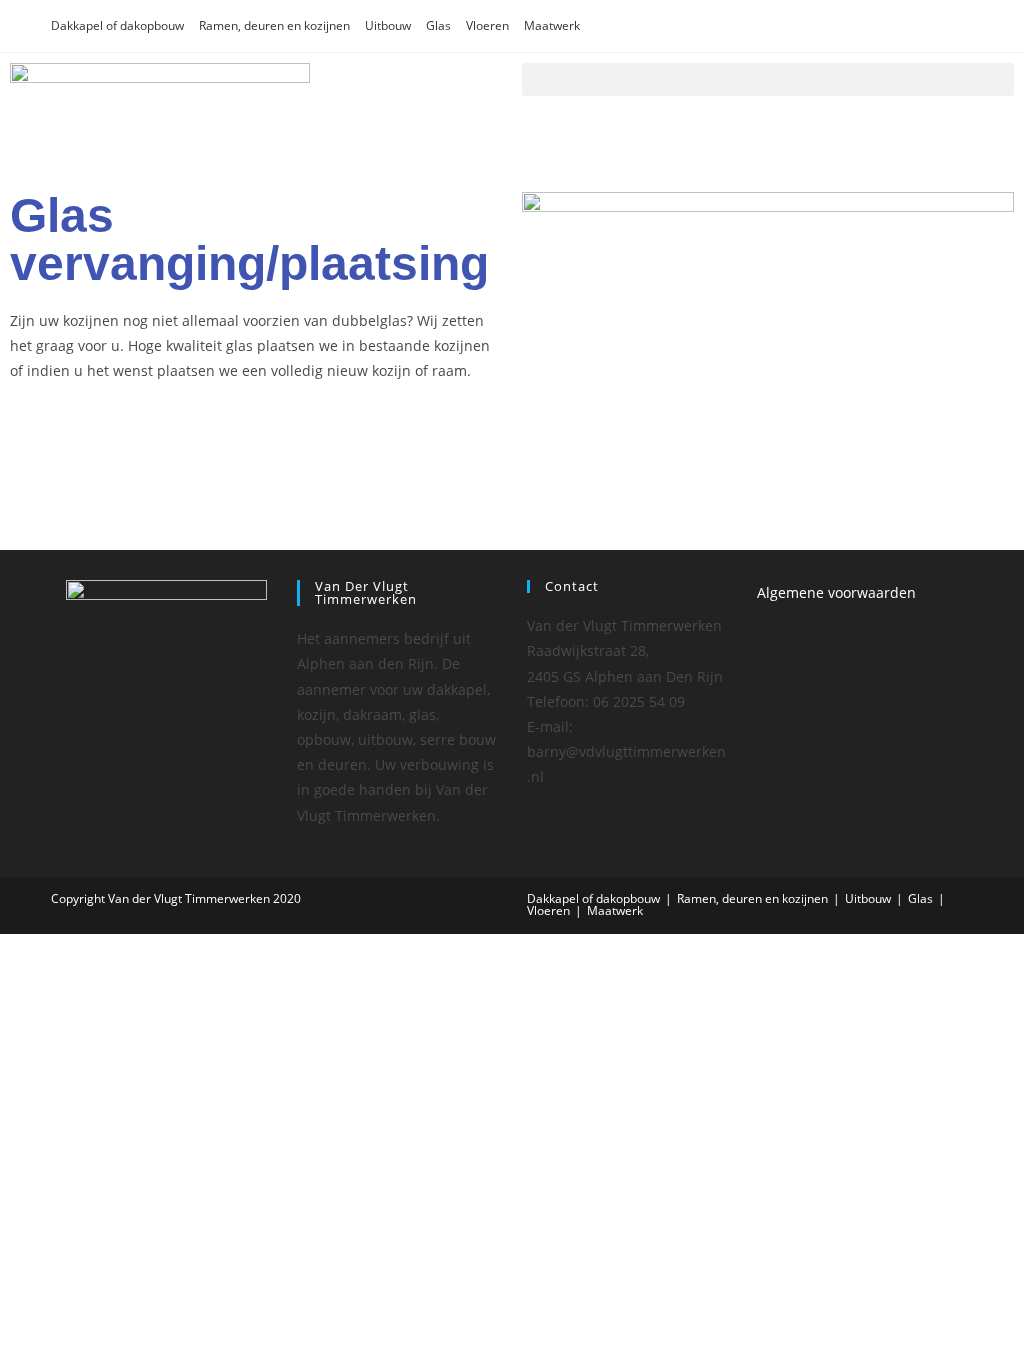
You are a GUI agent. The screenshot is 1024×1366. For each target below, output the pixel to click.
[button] (768, 79)
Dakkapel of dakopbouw (117, 25)
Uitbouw (388, 25)
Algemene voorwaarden (836, 592)
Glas (438, 25)
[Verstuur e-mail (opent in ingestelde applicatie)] (962, 26)
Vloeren (487, 25)
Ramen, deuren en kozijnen (274, 25)
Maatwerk (552, 25)
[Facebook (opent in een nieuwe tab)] (939, 26)
